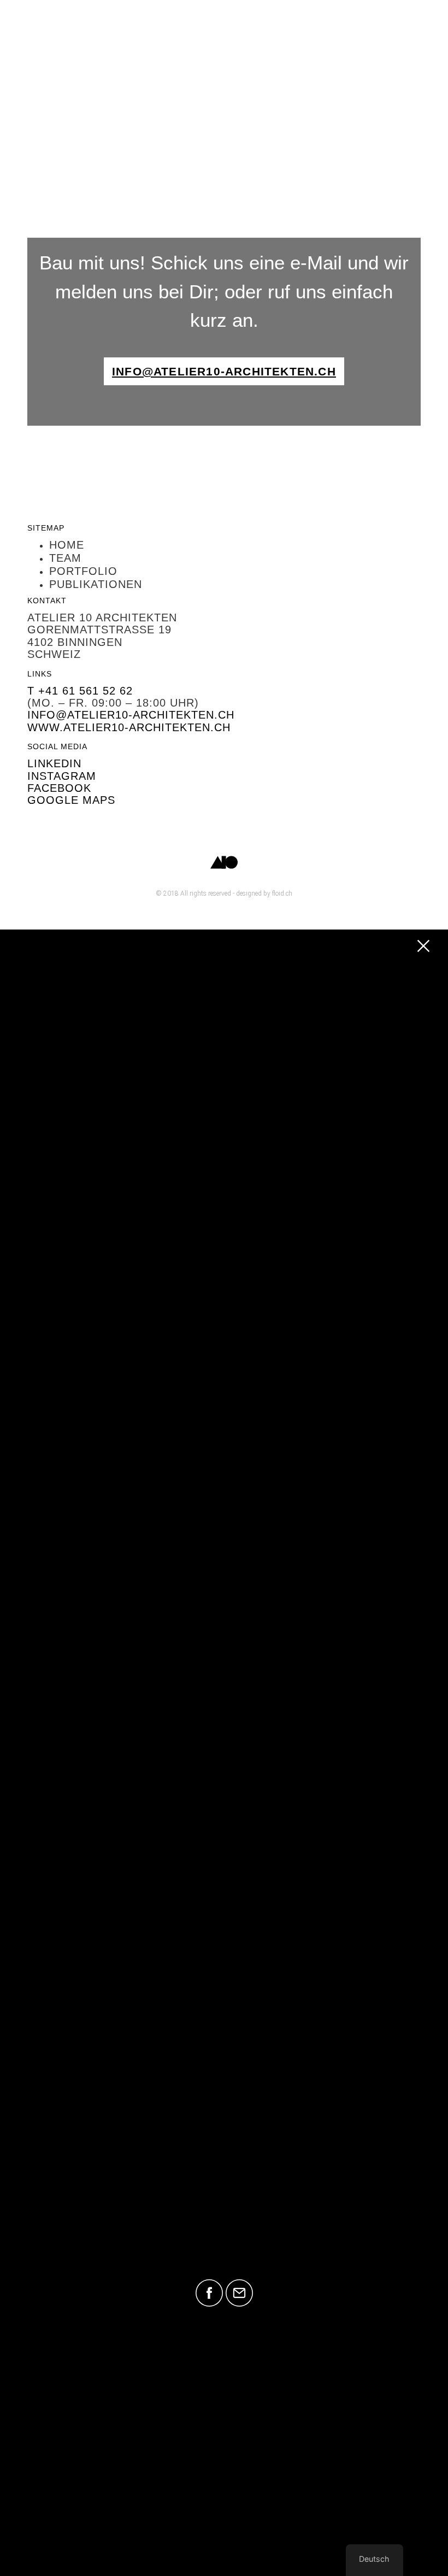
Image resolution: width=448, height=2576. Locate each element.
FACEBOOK (59, 788)
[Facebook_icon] (209, 2293)
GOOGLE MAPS (71, 800)
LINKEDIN (54, 763)
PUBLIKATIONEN (224, 2221)
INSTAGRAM (62, 776)
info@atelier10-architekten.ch (131, 715)
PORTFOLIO (224, 2192)
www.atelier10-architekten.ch (129, 727)
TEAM (224, 2164)
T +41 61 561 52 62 (80, 691)
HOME (224, 2136)
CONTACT (224, 2248)
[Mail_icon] (239, 2293)
